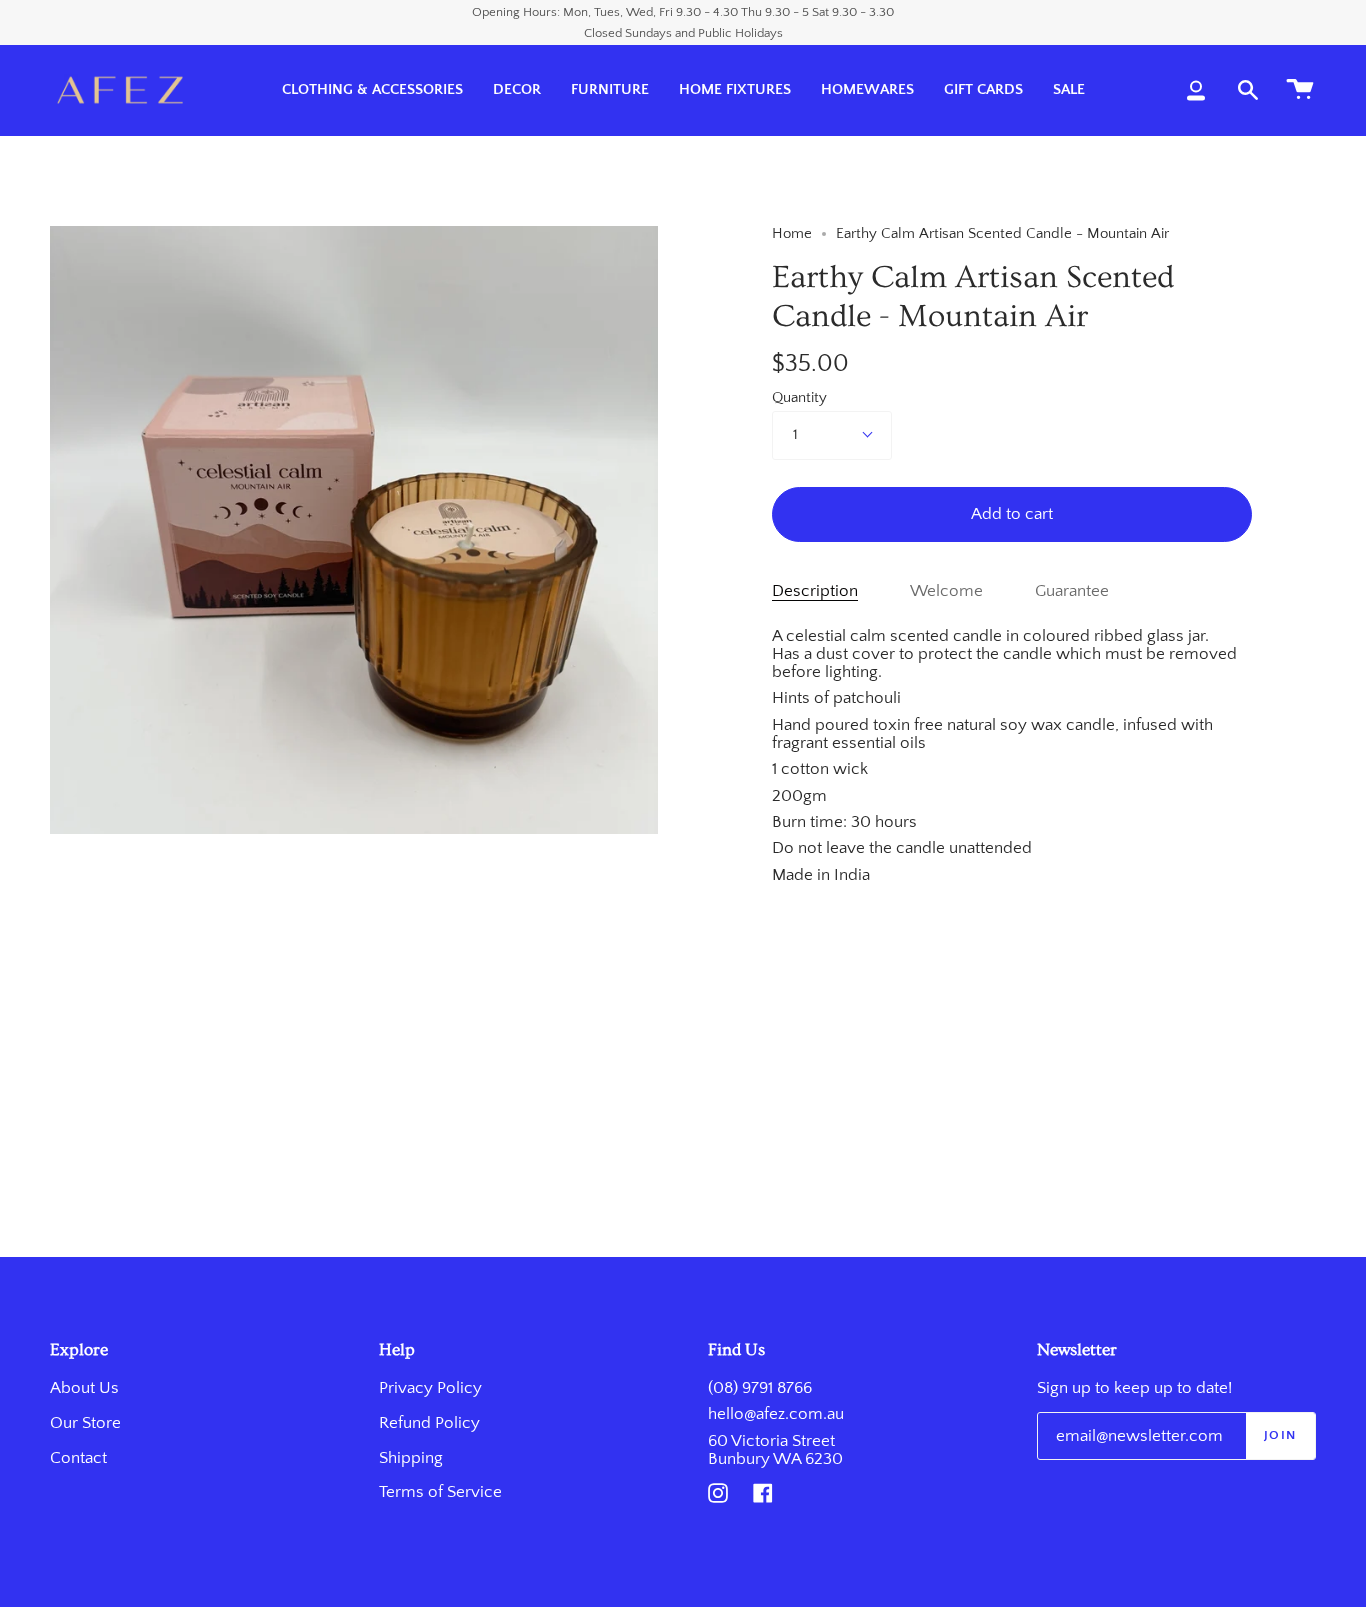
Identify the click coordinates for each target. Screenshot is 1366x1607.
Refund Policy (429, 1423)
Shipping (411, 1458)
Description (815, 591)
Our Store (85, 1423)
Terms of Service (440, 1492)
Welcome (946, 591)
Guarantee (1072, 591)
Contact (78, 1458)
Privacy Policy (430, 1388)
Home (792, 234)
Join (1280, 1435)
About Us (84, 1388)
